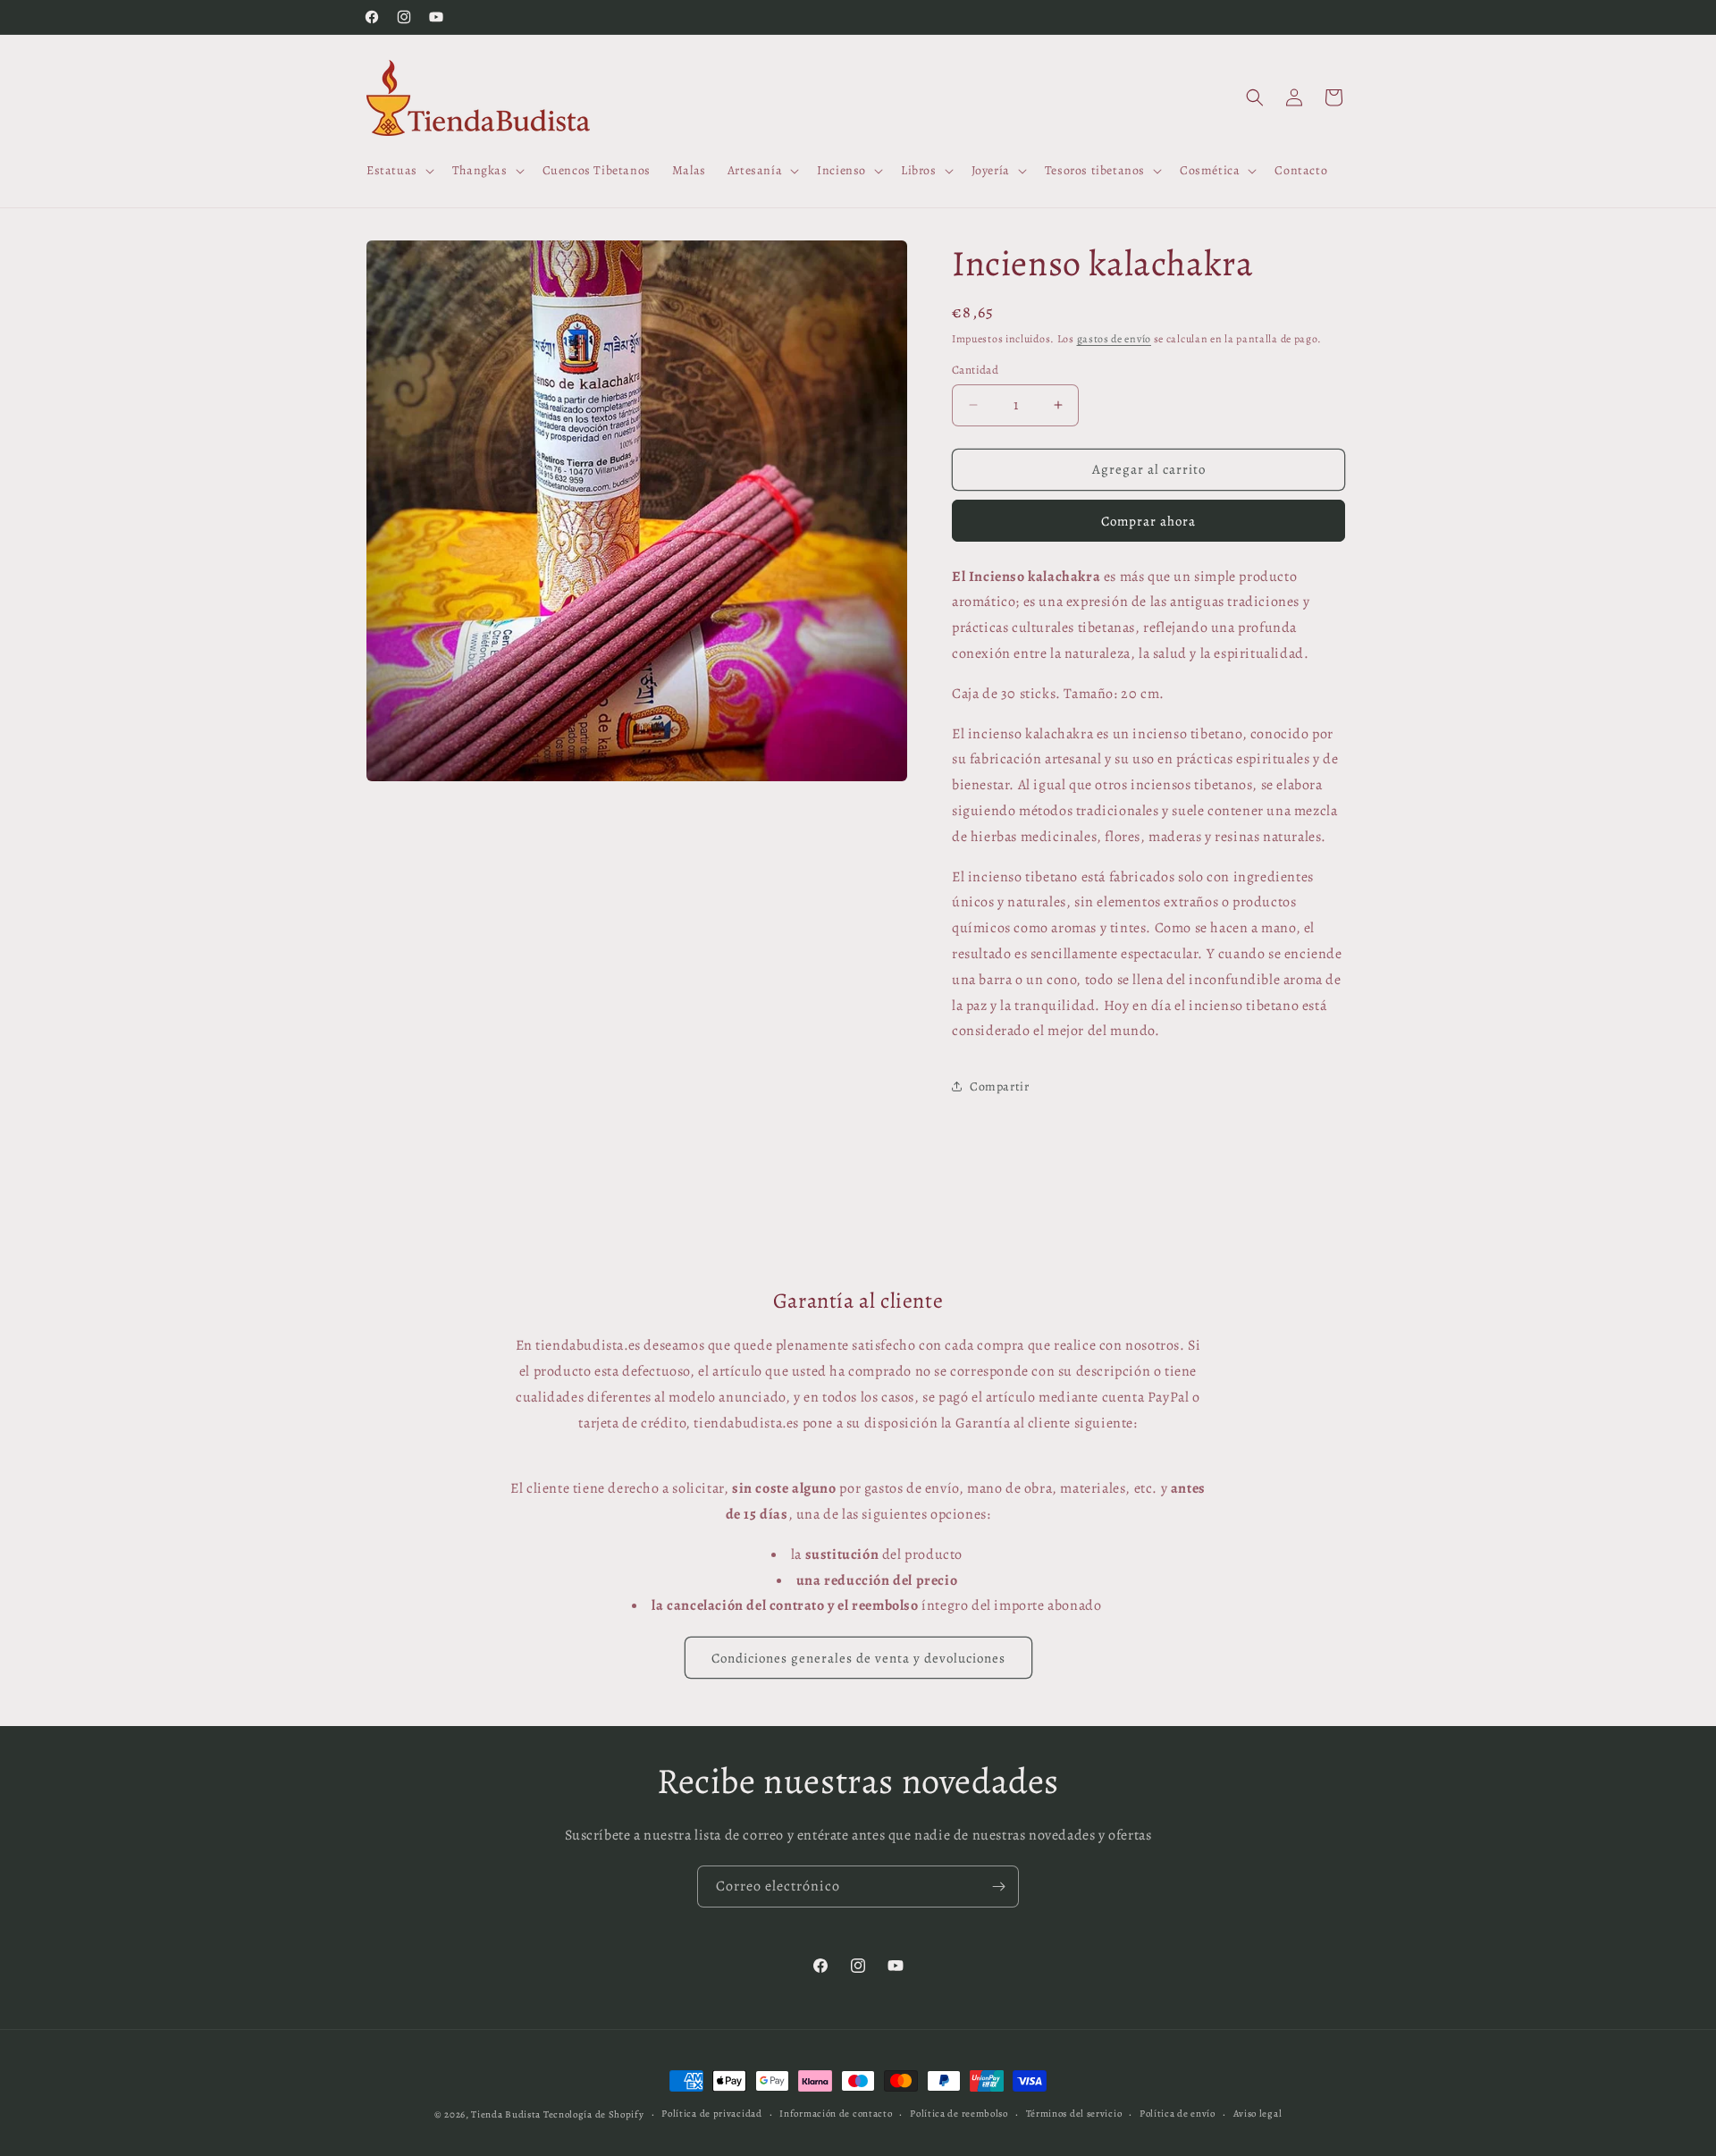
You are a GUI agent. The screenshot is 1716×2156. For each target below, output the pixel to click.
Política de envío (1178, 2114)
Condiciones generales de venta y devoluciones (858, 1658)
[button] (399, 171)
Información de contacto (836, 2114)
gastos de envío (1115, 339)
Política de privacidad (711, 2114)
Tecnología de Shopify (594, 2114)
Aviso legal (1258, 2114)
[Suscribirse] (998, 1886)
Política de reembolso (959, 2114)
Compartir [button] (999, 1086)
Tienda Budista (506, 2114)
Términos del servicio (1074, 2114)
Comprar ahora (1148, 521)
